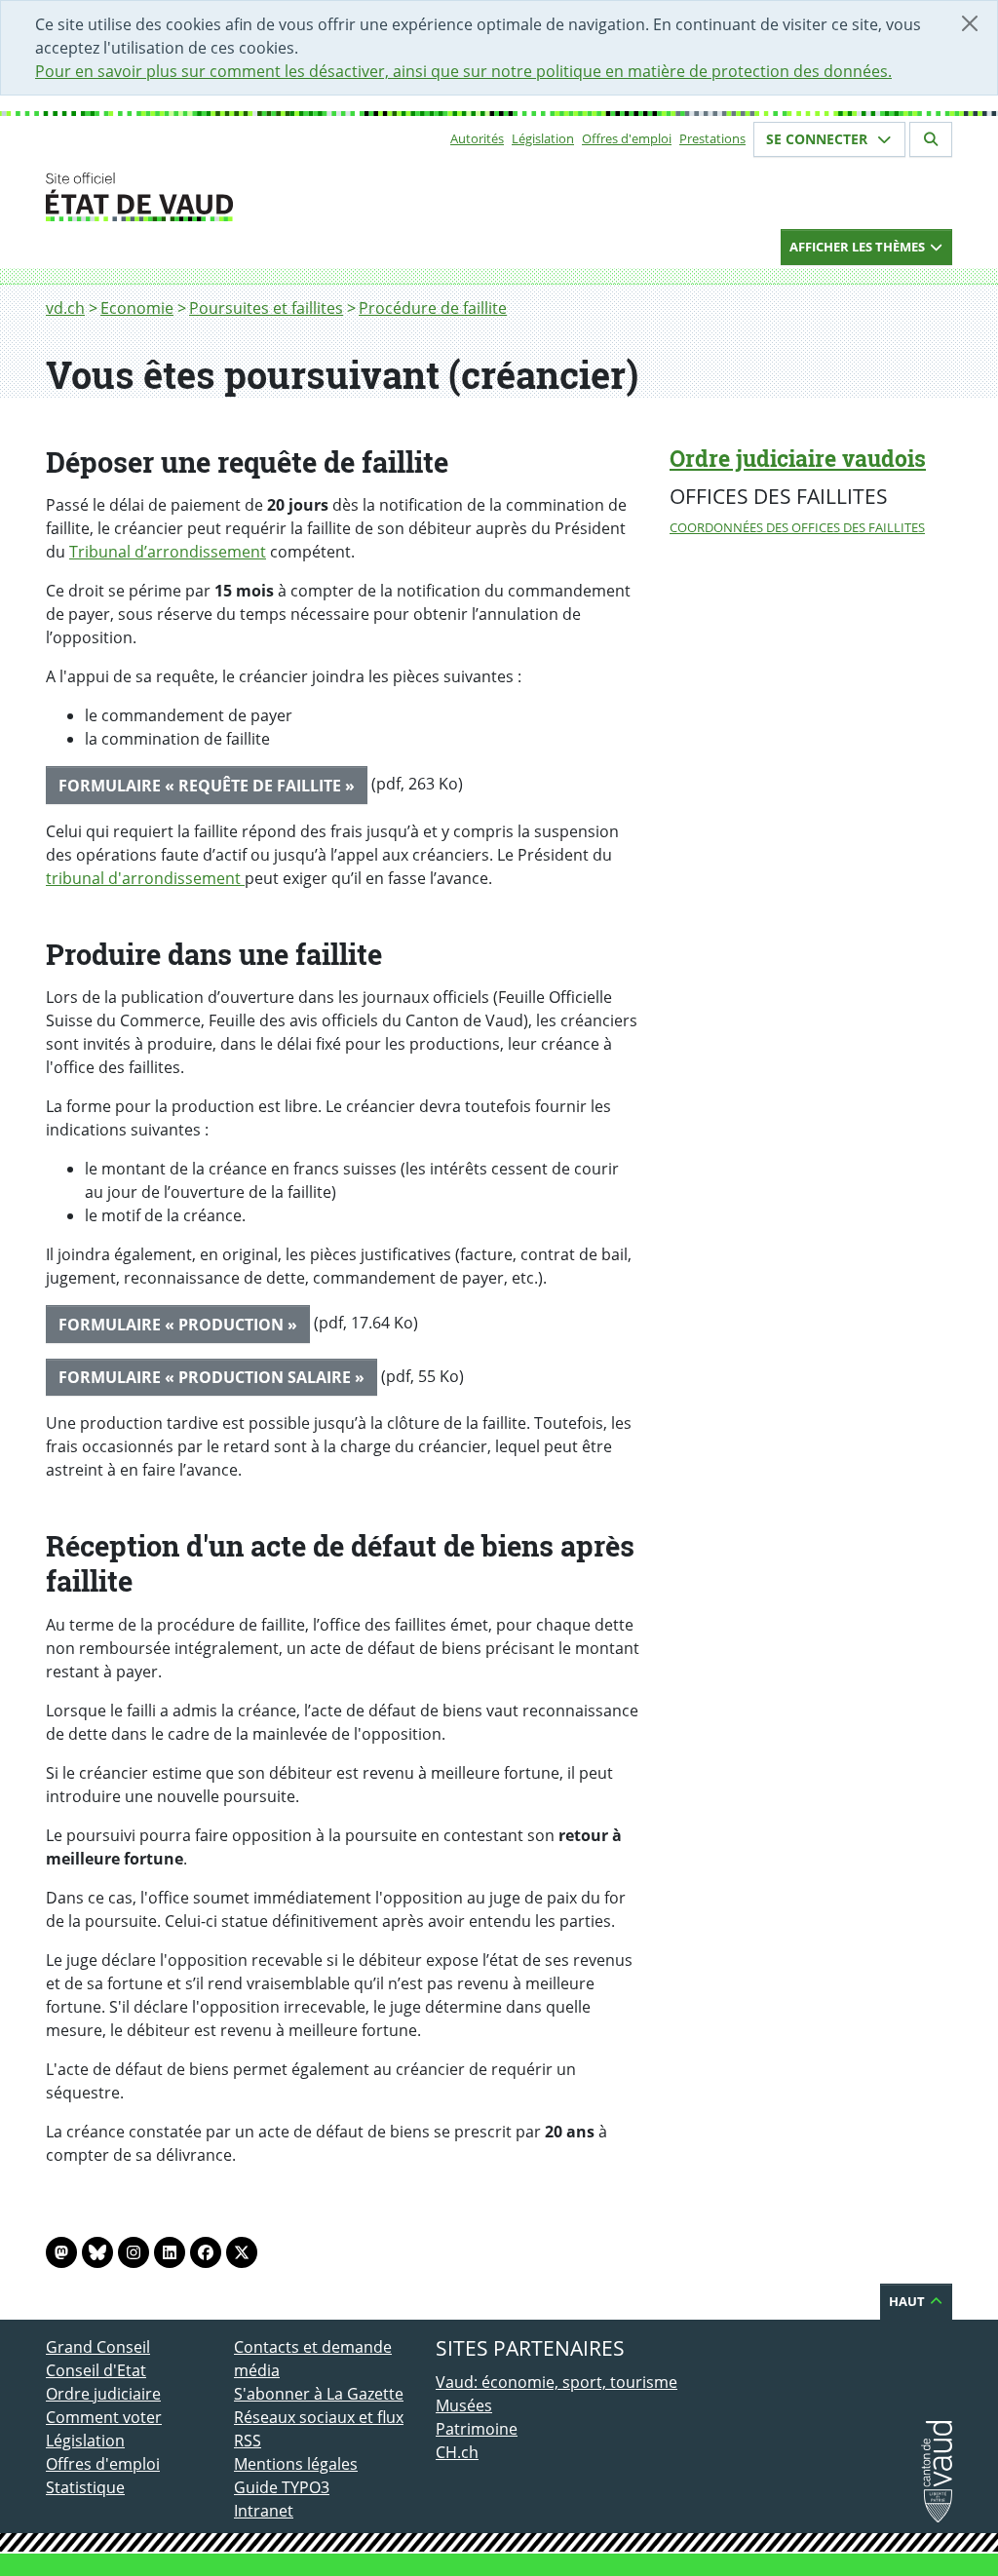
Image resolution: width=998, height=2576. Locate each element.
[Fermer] (970, 23)
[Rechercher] (931, 139)
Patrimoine (477, 2429)
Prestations (712, 138)
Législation (543, 138)
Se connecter (819, 139)
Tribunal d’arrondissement (168, 552)
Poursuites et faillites (266, 308)
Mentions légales (296, 2464)
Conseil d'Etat (96, 2370)
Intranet (264, 2511)
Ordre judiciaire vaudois (798, 458)
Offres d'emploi (627, 138)
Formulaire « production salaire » (211, 1377)
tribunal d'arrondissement (145, 878)
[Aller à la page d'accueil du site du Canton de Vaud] (226, 197)
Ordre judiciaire (103, 2394)
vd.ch (65, 308)
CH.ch (457, 2452)
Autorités (477, 138)
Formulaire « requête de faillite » (207, 786)
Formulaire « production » (178, 1325)
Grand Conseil (98, 2347)
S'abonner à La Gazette (319, 2394)
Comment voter (104, 2417)
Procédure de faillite (433, 308)
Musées (464, 2405)
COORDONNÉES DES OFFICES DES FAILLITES (797, 527)
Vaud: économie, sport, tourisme (557, 2382)
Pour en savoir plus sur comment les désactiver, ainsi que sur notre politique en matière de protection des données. (463, 71)
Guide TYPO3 (282, 2487)
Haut (908, 2301)
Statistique (85, 2487)
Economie (137, 308)
